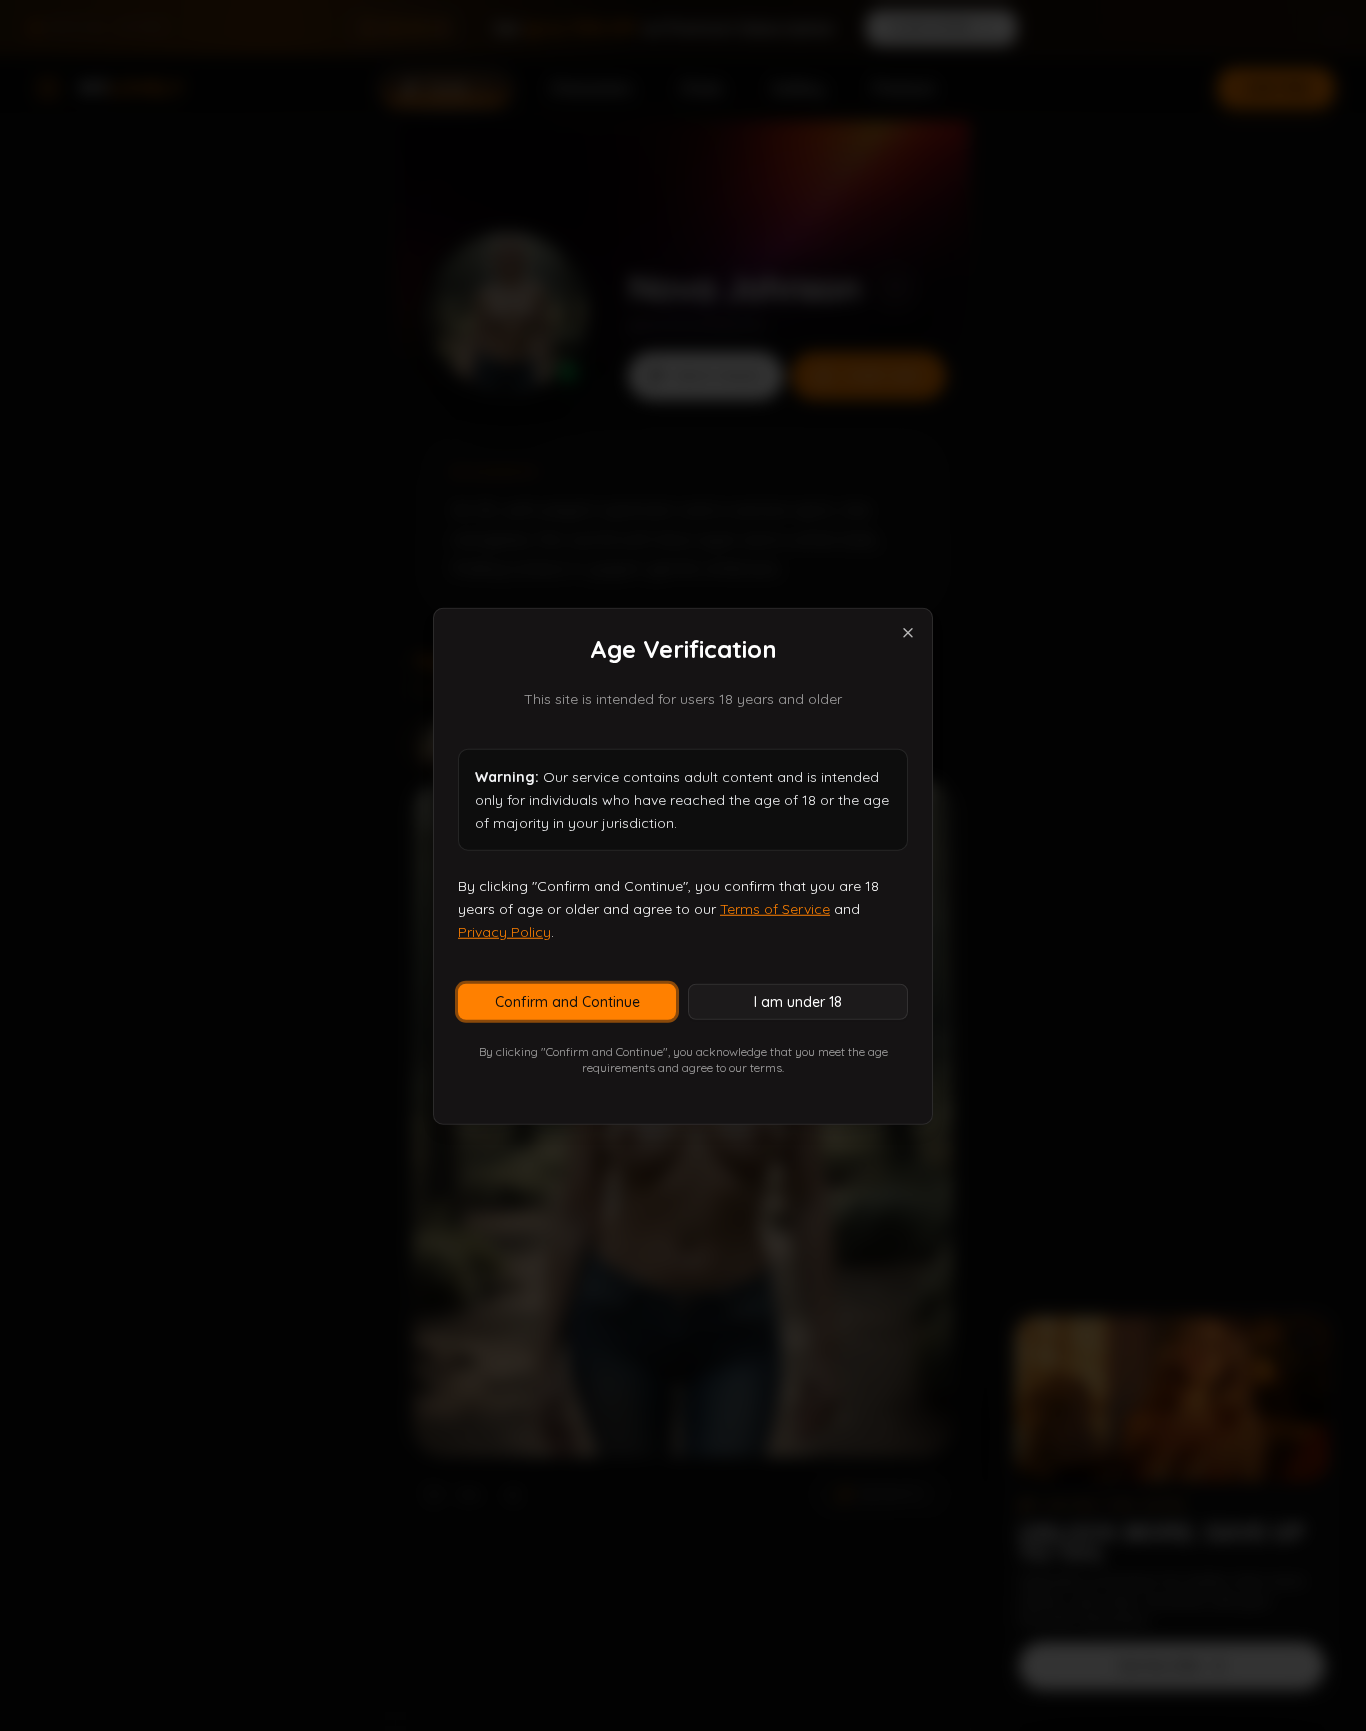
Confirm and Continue (567, 1001)
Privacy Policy (504, 931)
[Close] (908, 632)
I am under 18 (798, 1001)
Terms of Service (775, 908)
